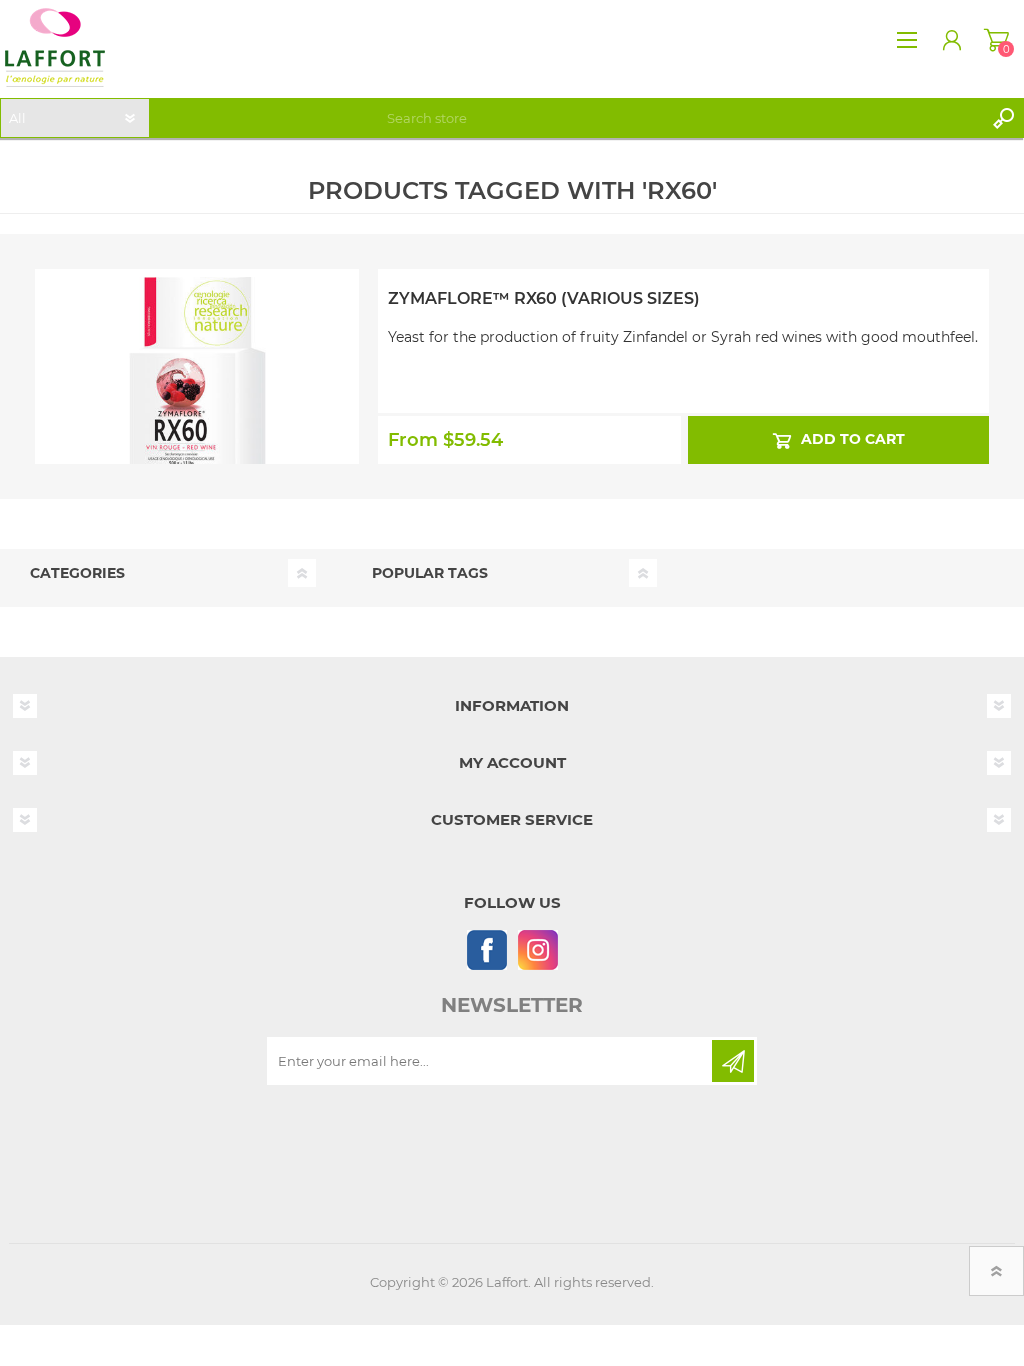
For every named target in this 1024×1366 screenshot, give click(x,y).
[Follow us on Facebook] (486, 949)
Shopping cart (996, 40)
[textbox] (681, 118)
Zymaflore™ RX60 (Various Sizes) (544, 298)
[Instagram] (537, 949)
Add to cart (852, 439)
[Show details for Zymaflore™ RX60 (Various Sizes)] (197, 350)
